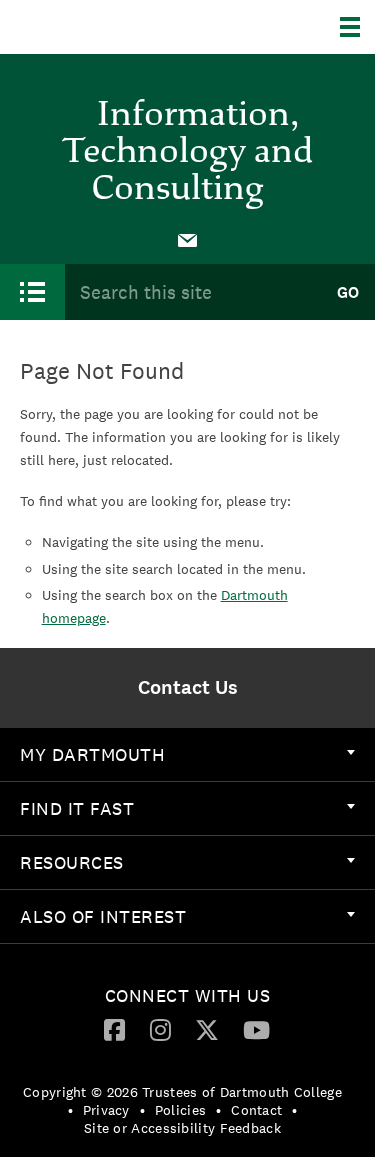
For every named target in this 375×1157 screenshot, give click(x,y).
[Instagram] (160, 1029)
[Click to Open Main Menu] (32, 292)
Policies (180, 1110)
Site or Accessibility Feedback (182, 1128)
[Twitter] (207, 1029)
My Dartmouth (92, 754)
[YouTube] (256, 1029)
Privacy (106, 1110)
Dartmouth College (117, 27)
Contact (256, 1110)
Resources (72, 862)
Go (348, 292)
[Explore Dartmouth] (357, 27)
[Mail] (188, 239)
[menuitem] (188, 239)
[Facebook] (114, 1029)
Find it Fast (77, 808)
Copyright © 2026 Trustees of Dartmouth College (182, 1092)
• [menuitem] (70, 1110)
